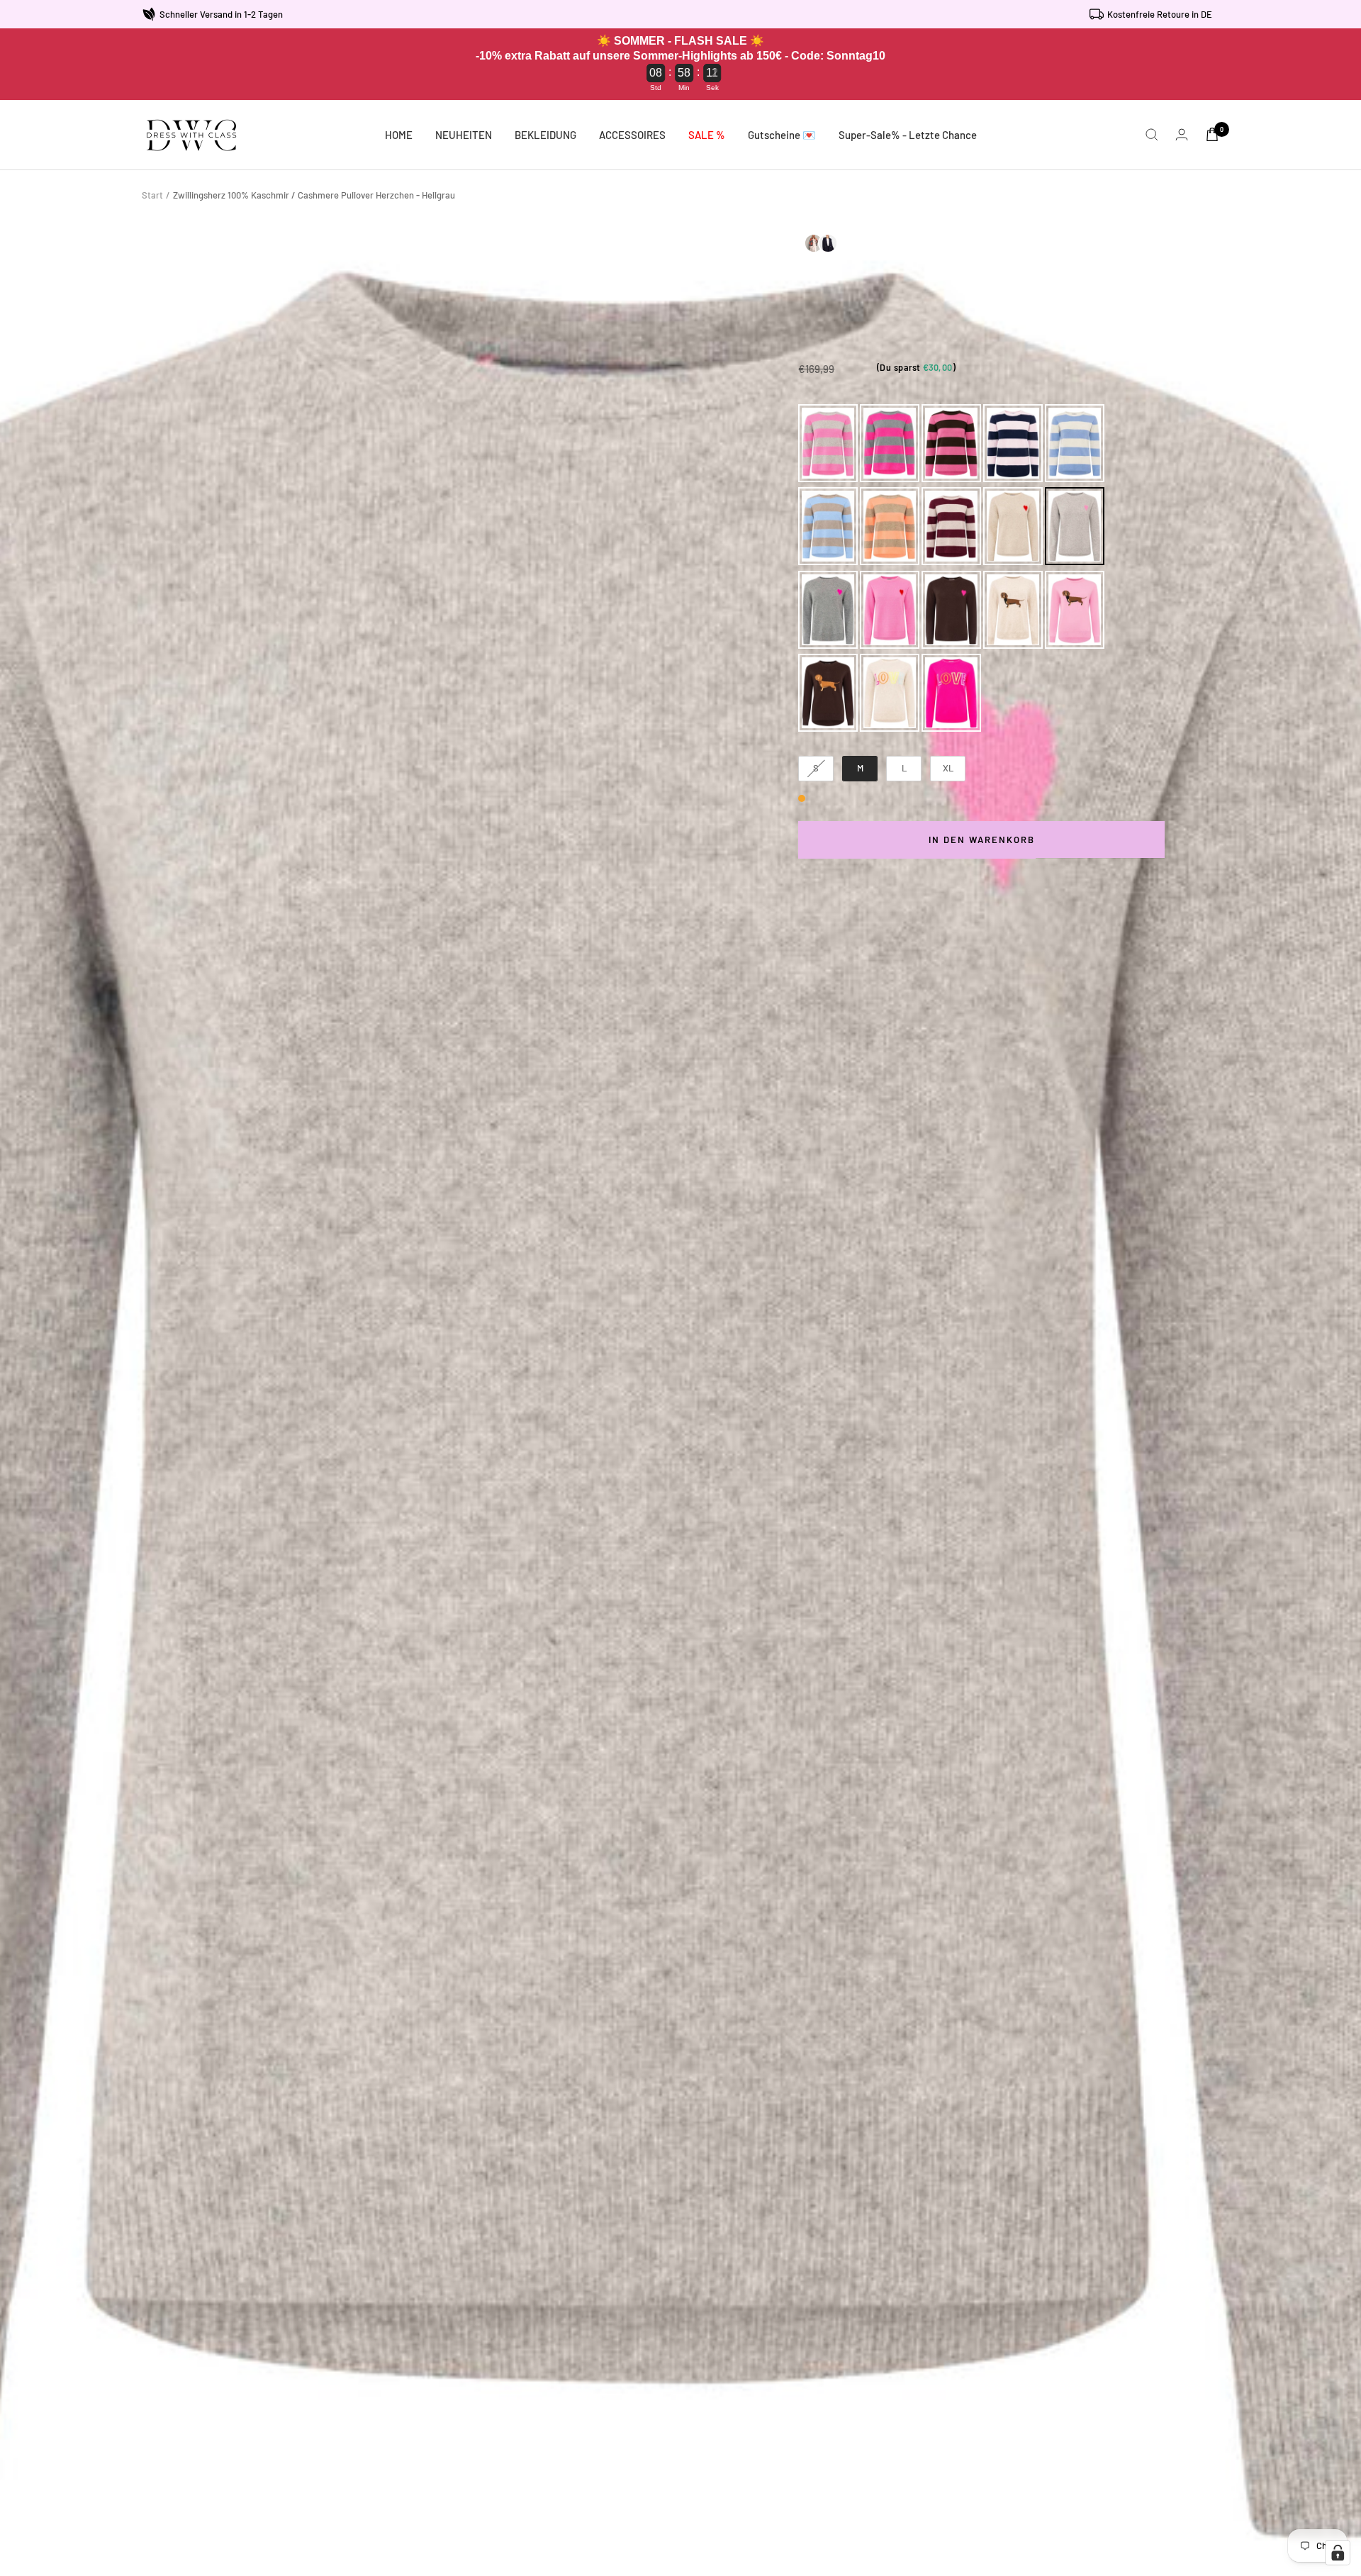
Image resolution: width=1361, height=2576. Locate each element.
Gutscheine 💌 (782, 135)
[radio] (828, 443)
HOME (399, 135)
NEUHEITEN (464, 135)
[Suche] (1152, 135)
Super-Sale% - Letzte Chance (908, 135)
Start (152, 195)
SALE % (707, 135)
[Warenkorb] (1212, 134)
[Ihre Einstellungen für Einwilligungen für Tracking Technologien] (1338, 2553)
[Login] (1182, 134)
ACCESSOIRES (632, 135)
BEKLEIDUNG (545, 135)
